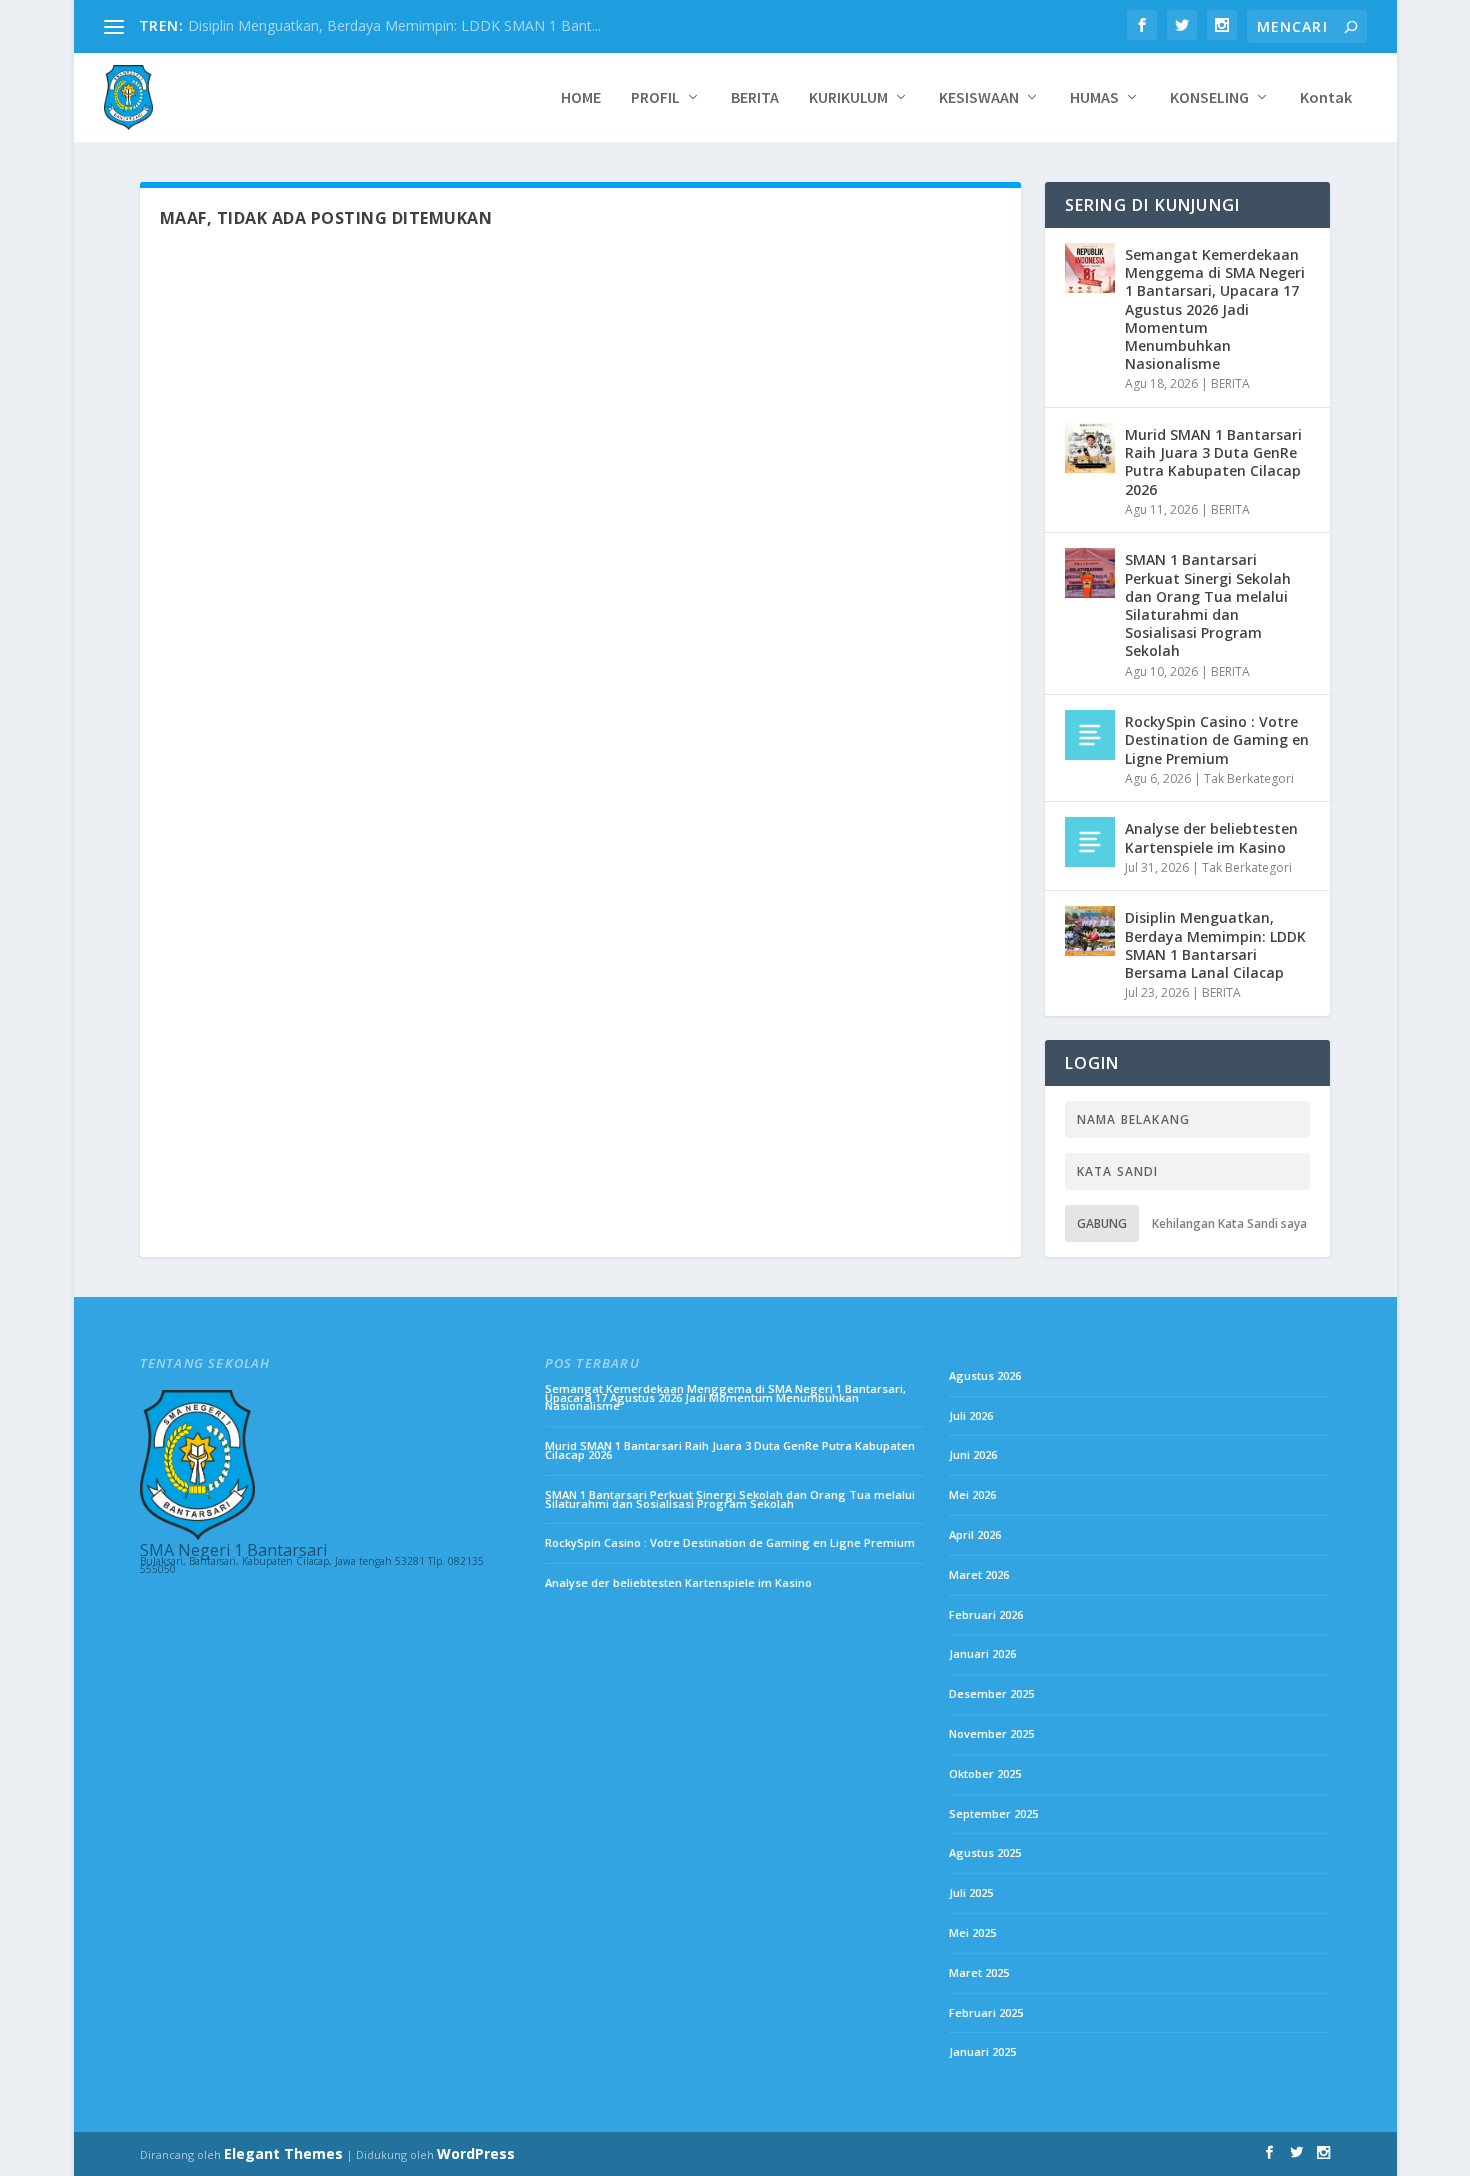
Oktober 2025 (985, 1773)
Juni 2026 (973, 1454)
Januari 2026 (982, 1653)
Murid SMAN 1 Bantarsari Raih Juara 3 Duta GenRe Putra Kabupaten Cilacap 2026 (1213, 462)
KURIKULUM (848, 98)
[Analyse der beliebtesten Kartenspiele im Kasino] (1090, 842)
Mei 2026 (972, 1494)
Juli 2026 (971, 1415)
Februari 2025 (986, 2012)
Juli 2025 (971, 1892)
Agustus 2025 (985, 1852)
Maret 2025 (979, 1972)
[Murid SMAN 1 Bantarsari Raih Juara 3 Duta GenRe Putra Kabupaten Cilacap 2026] (1090, 448)
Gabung (1102, 1223)
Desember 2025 (991, 1693)
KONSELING (1209, 98)
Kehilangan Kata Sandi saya (1229, 1223)
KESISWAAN (979, 98)
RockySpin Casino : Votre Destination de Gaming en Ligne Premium (1217, 739)
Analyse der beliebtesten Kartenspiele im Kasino (1211, 837)
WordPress (476, 2153)
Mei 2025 (972, 1932)
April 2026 (975, 1534)
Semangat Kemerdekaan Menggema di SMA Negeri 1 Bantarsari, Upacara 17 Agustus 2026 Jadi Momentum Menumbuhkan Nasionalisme (1215, 309)
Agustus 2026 (985, 1375)
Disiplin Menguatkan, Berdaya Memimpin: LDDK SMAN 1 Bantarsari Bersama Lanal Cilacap (1215, 945)
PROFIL (655, 98)
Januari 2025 (982, 2051)
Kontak (1326, 98)
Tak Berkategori (1249, 778)
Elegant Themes (283, 2153)
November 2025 (991, 1733)
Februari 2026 (986, 1614)
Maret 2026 (979, 1574)
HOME (581, 98)
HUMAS (1094, 98)
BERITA (755, 98)
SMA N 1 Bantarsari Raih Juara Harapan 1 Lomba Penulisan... (384, 25)
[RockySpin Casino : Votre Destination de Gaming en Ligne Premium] (1090, 735)
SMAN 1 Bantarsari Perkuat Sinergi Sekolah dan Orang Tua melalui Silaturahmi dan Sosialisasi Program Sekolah (1208, 605)
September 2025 (993, 1813)
